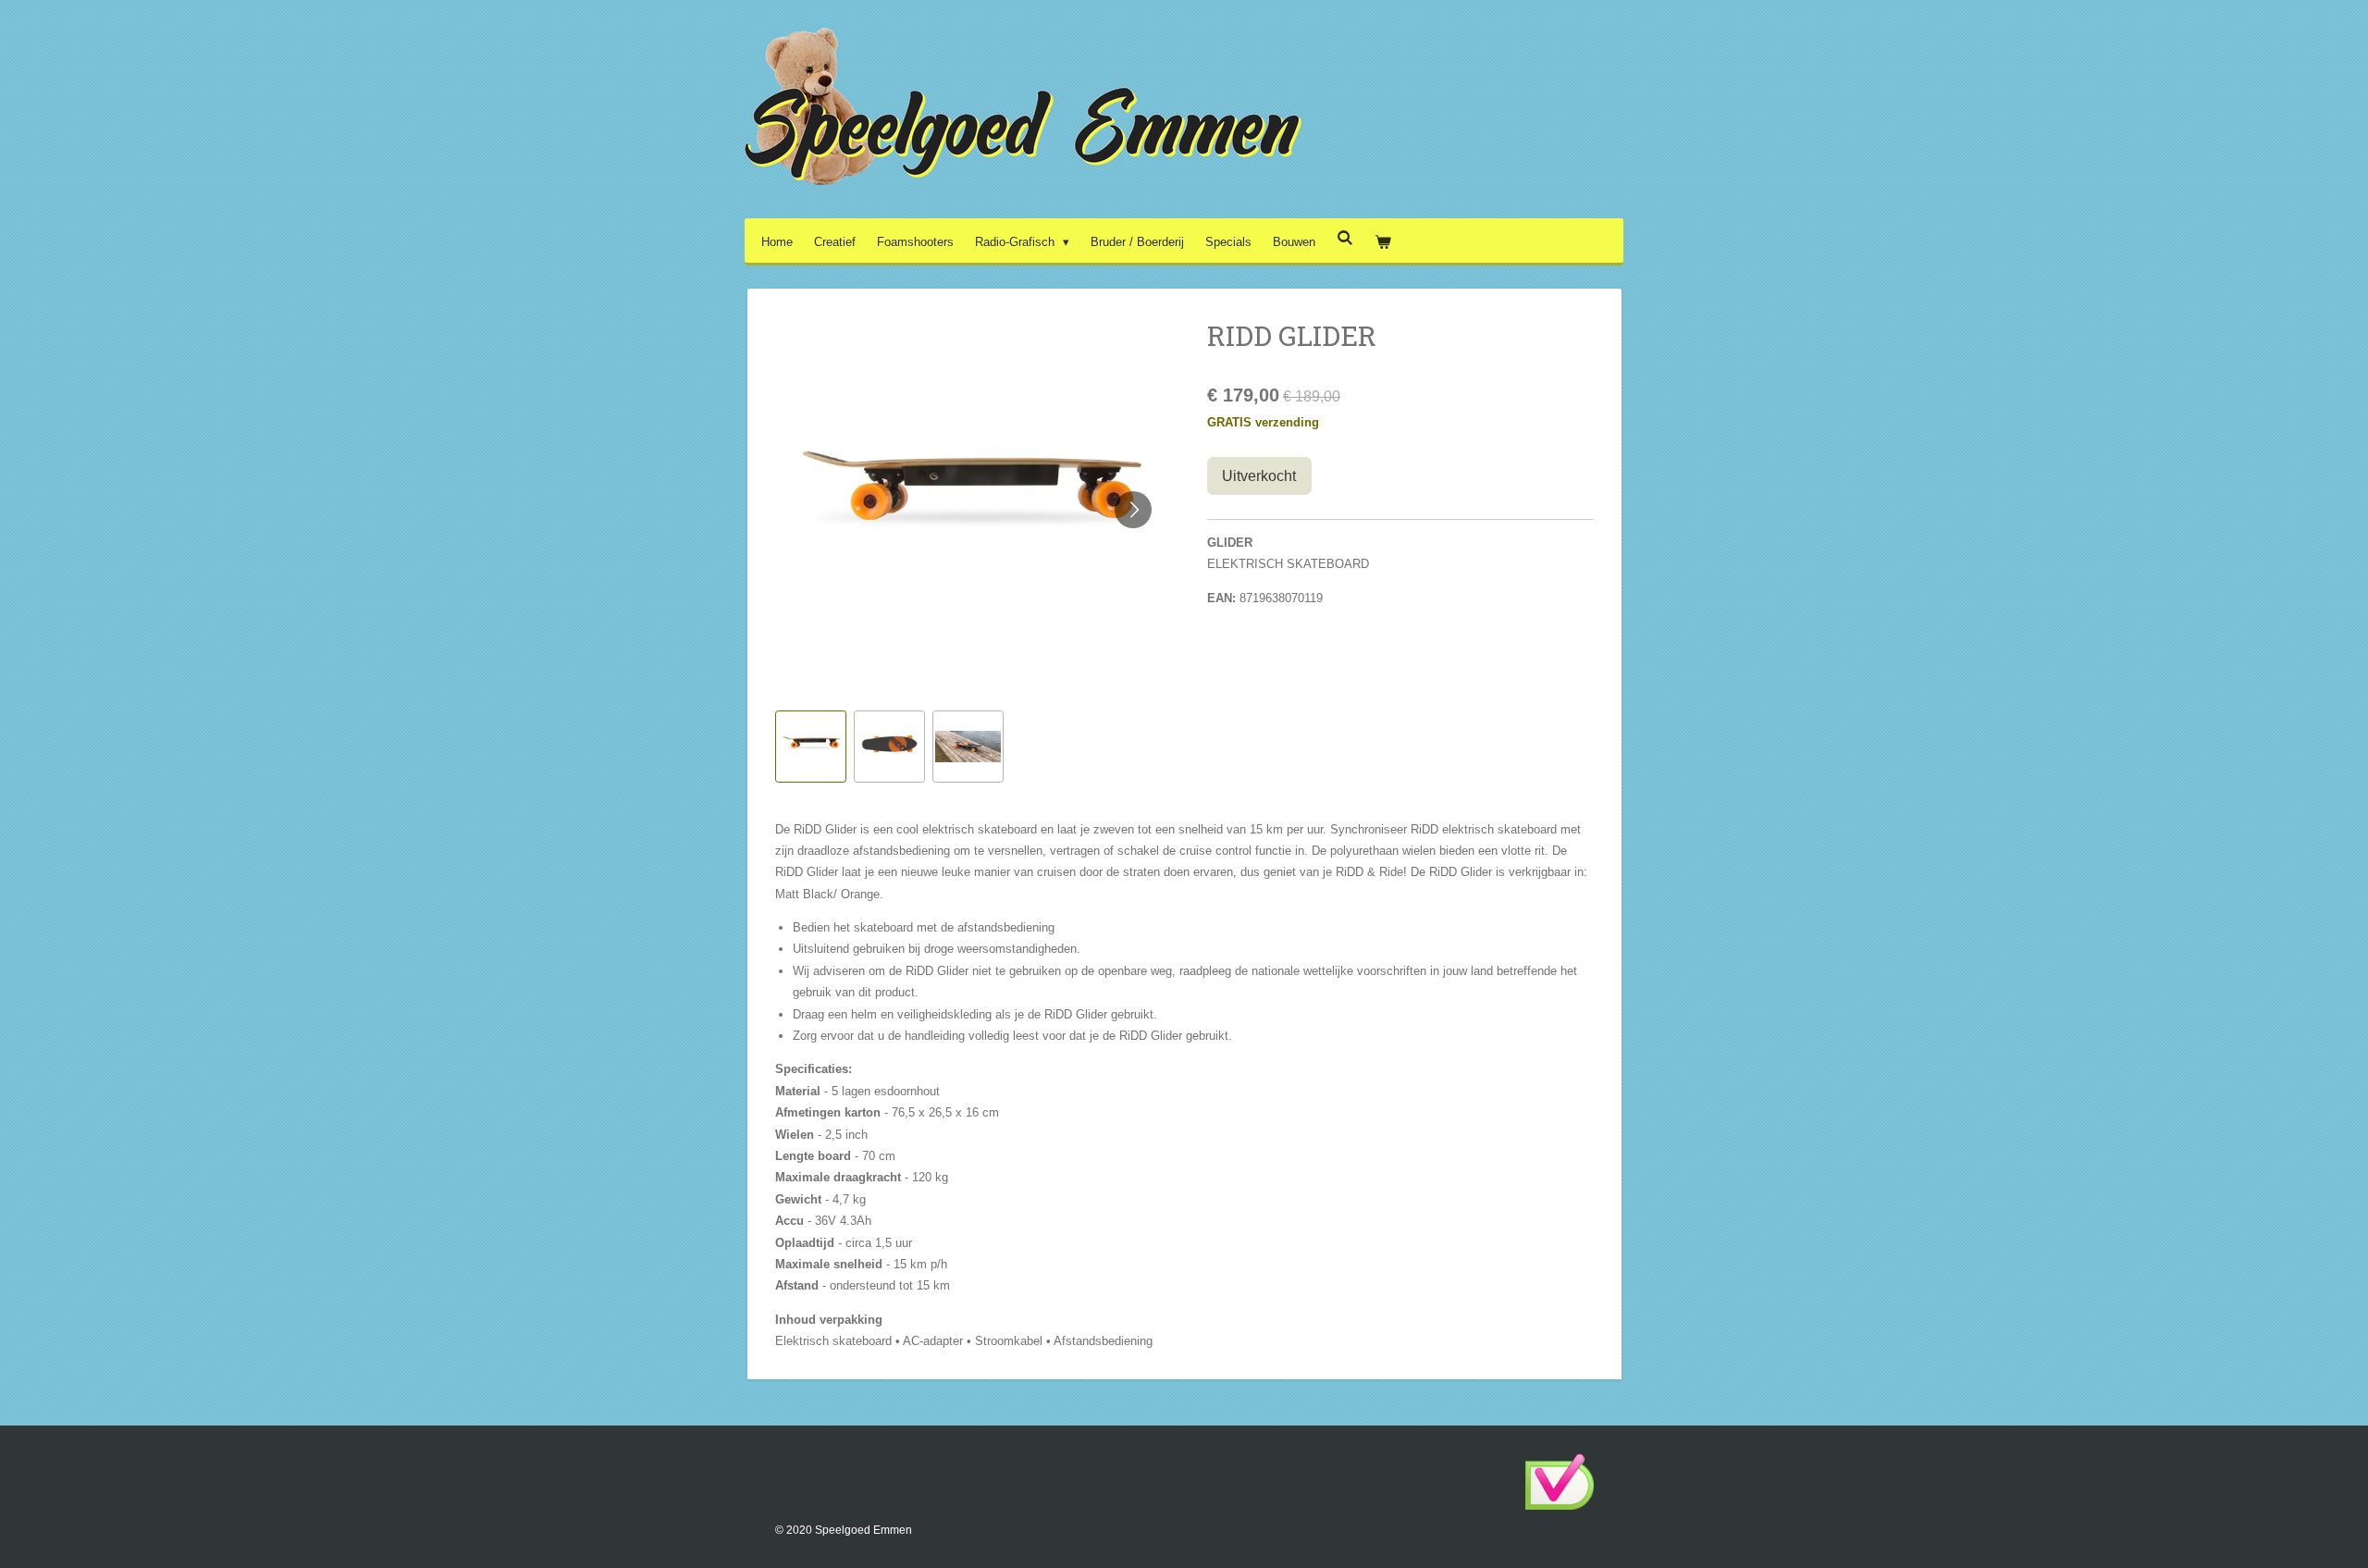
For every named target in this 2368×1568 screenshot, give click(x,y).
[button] (811, 746)
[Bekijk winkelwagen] (1383, 242)
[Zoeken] (1345, 238)
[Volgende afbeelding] (1133, 510)
